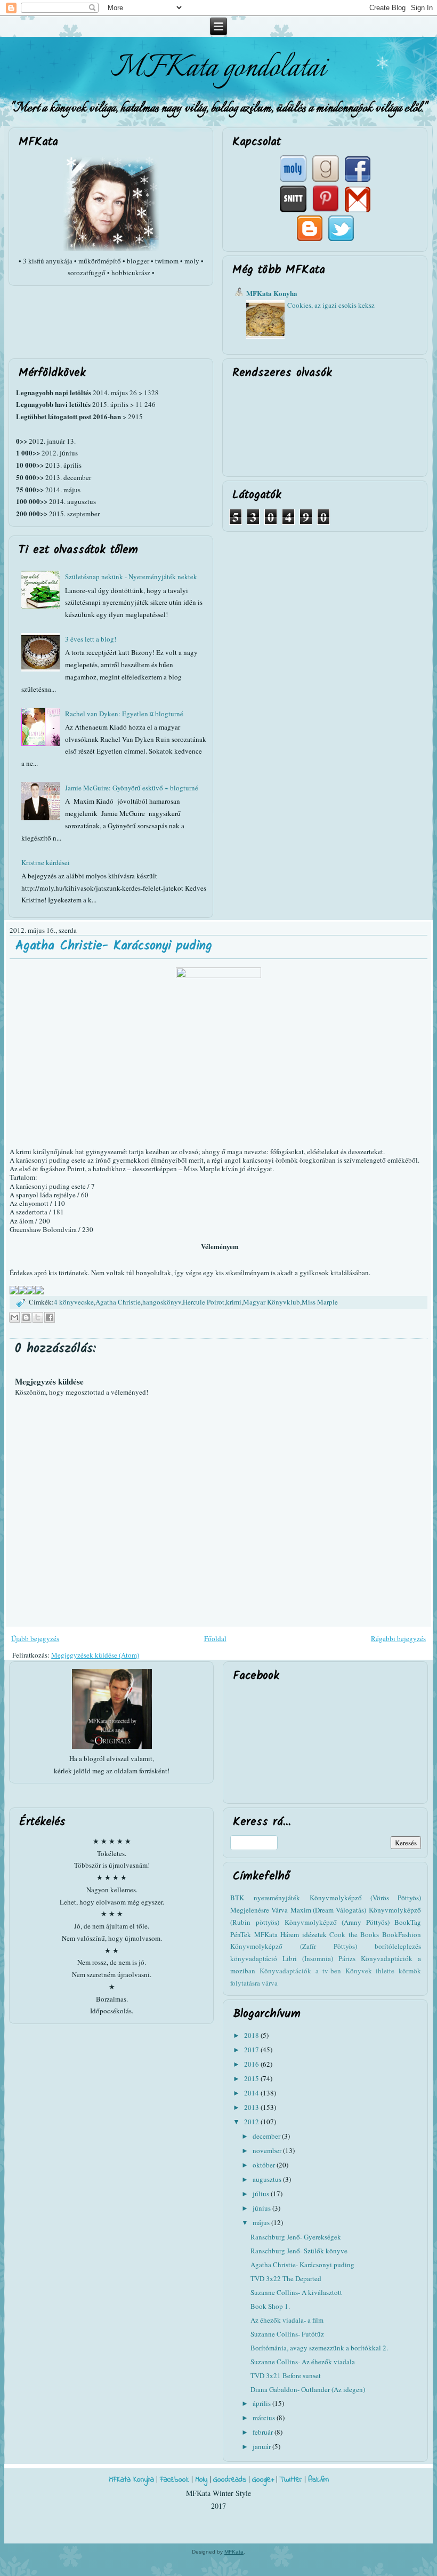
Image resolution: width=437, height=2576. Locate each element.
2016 (252, 2064)
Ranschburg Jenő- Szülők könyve (299, 2251)
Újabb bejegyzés (35, 1638)
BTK (237, 1898)
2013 (252, 2107)
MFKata (234, 2552)
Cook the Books (354, 1934)
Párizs (347, 1958)
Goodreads (230, 2480)
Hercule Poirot (204, 1302)
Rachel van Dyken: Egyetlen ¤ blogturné (124, 714)
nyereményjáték (277, 1898)
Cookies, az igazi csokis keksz (331, 305)
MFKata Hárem (277, 1934)
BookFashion (402, 1934)
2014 (252, 2093)
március (265, 2418)
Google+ (263, 2480)
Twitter (291, 2480)
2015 (252, 2078)
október (265, 2165)
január (262, 2446)
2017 (252, 2050)
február (264, 2432)
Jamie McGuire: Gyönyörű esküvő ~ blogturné (132, 788)
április (262, 2403)
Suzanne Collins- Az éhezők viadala (303, 2362)
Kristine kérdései (46, 862)
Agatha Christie (118, 1302)
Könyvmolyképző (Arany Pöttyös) (337, 1922)
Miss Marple (320, 1302)
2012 (252, 2122)
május (262, 2222)
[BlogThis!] (26, 1317)
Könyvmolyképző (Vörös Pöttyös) (365, 1898)
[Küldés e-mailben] (14, 1317)
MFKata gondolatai (218, 68)
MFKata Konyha (272, 293)
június (262, 2208)
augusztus (268, 2179)
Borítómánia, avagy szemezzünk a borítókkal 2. (319, 2348)
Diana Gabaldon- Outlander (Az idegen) (308, 2389)
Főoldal (215, 1638)
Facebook (175, 2480)
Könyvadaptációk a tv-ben (300, 1971)
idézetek (314, 1934)
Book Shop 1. (270, 2306)
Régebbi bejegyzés (398, 1638)
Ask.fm (318, 2480)
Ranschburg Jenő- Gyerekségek (296, 2237)
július (262, 2194)
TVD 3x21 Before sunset (286, 2375)
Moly (201, 2480)
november (268, 2150)
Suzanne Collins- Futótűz (287, 2334)
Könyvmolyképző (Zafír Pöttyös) (294, 1946)
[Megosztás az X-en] (38, 1317)
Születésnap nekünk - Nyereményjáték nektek (131, 577)
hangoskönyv (162, 1302)
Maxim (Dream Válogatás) (328, 1910)
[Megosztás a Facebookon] (50, 1317)
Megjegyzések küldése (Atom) (95, 1655)
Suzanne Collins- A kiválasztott (296, 2292)
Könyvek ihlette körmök (383, 1971)
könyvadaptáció (254, 1958)
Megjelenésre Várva (259, 1910)
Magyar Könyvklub (272, 1302)
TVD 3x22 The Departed (286, 2278)
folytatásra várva (254, 1983)
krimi (234, 1302)
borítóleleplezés (398, 1946)
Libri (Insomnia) (308, 1958)
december (267, 2136)
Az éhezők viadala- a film (287, 2320)
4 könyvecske (74, 1302)
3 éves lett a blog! (91, 639)
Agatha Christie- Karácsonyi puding (114, 946)
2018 (252, 2035)
